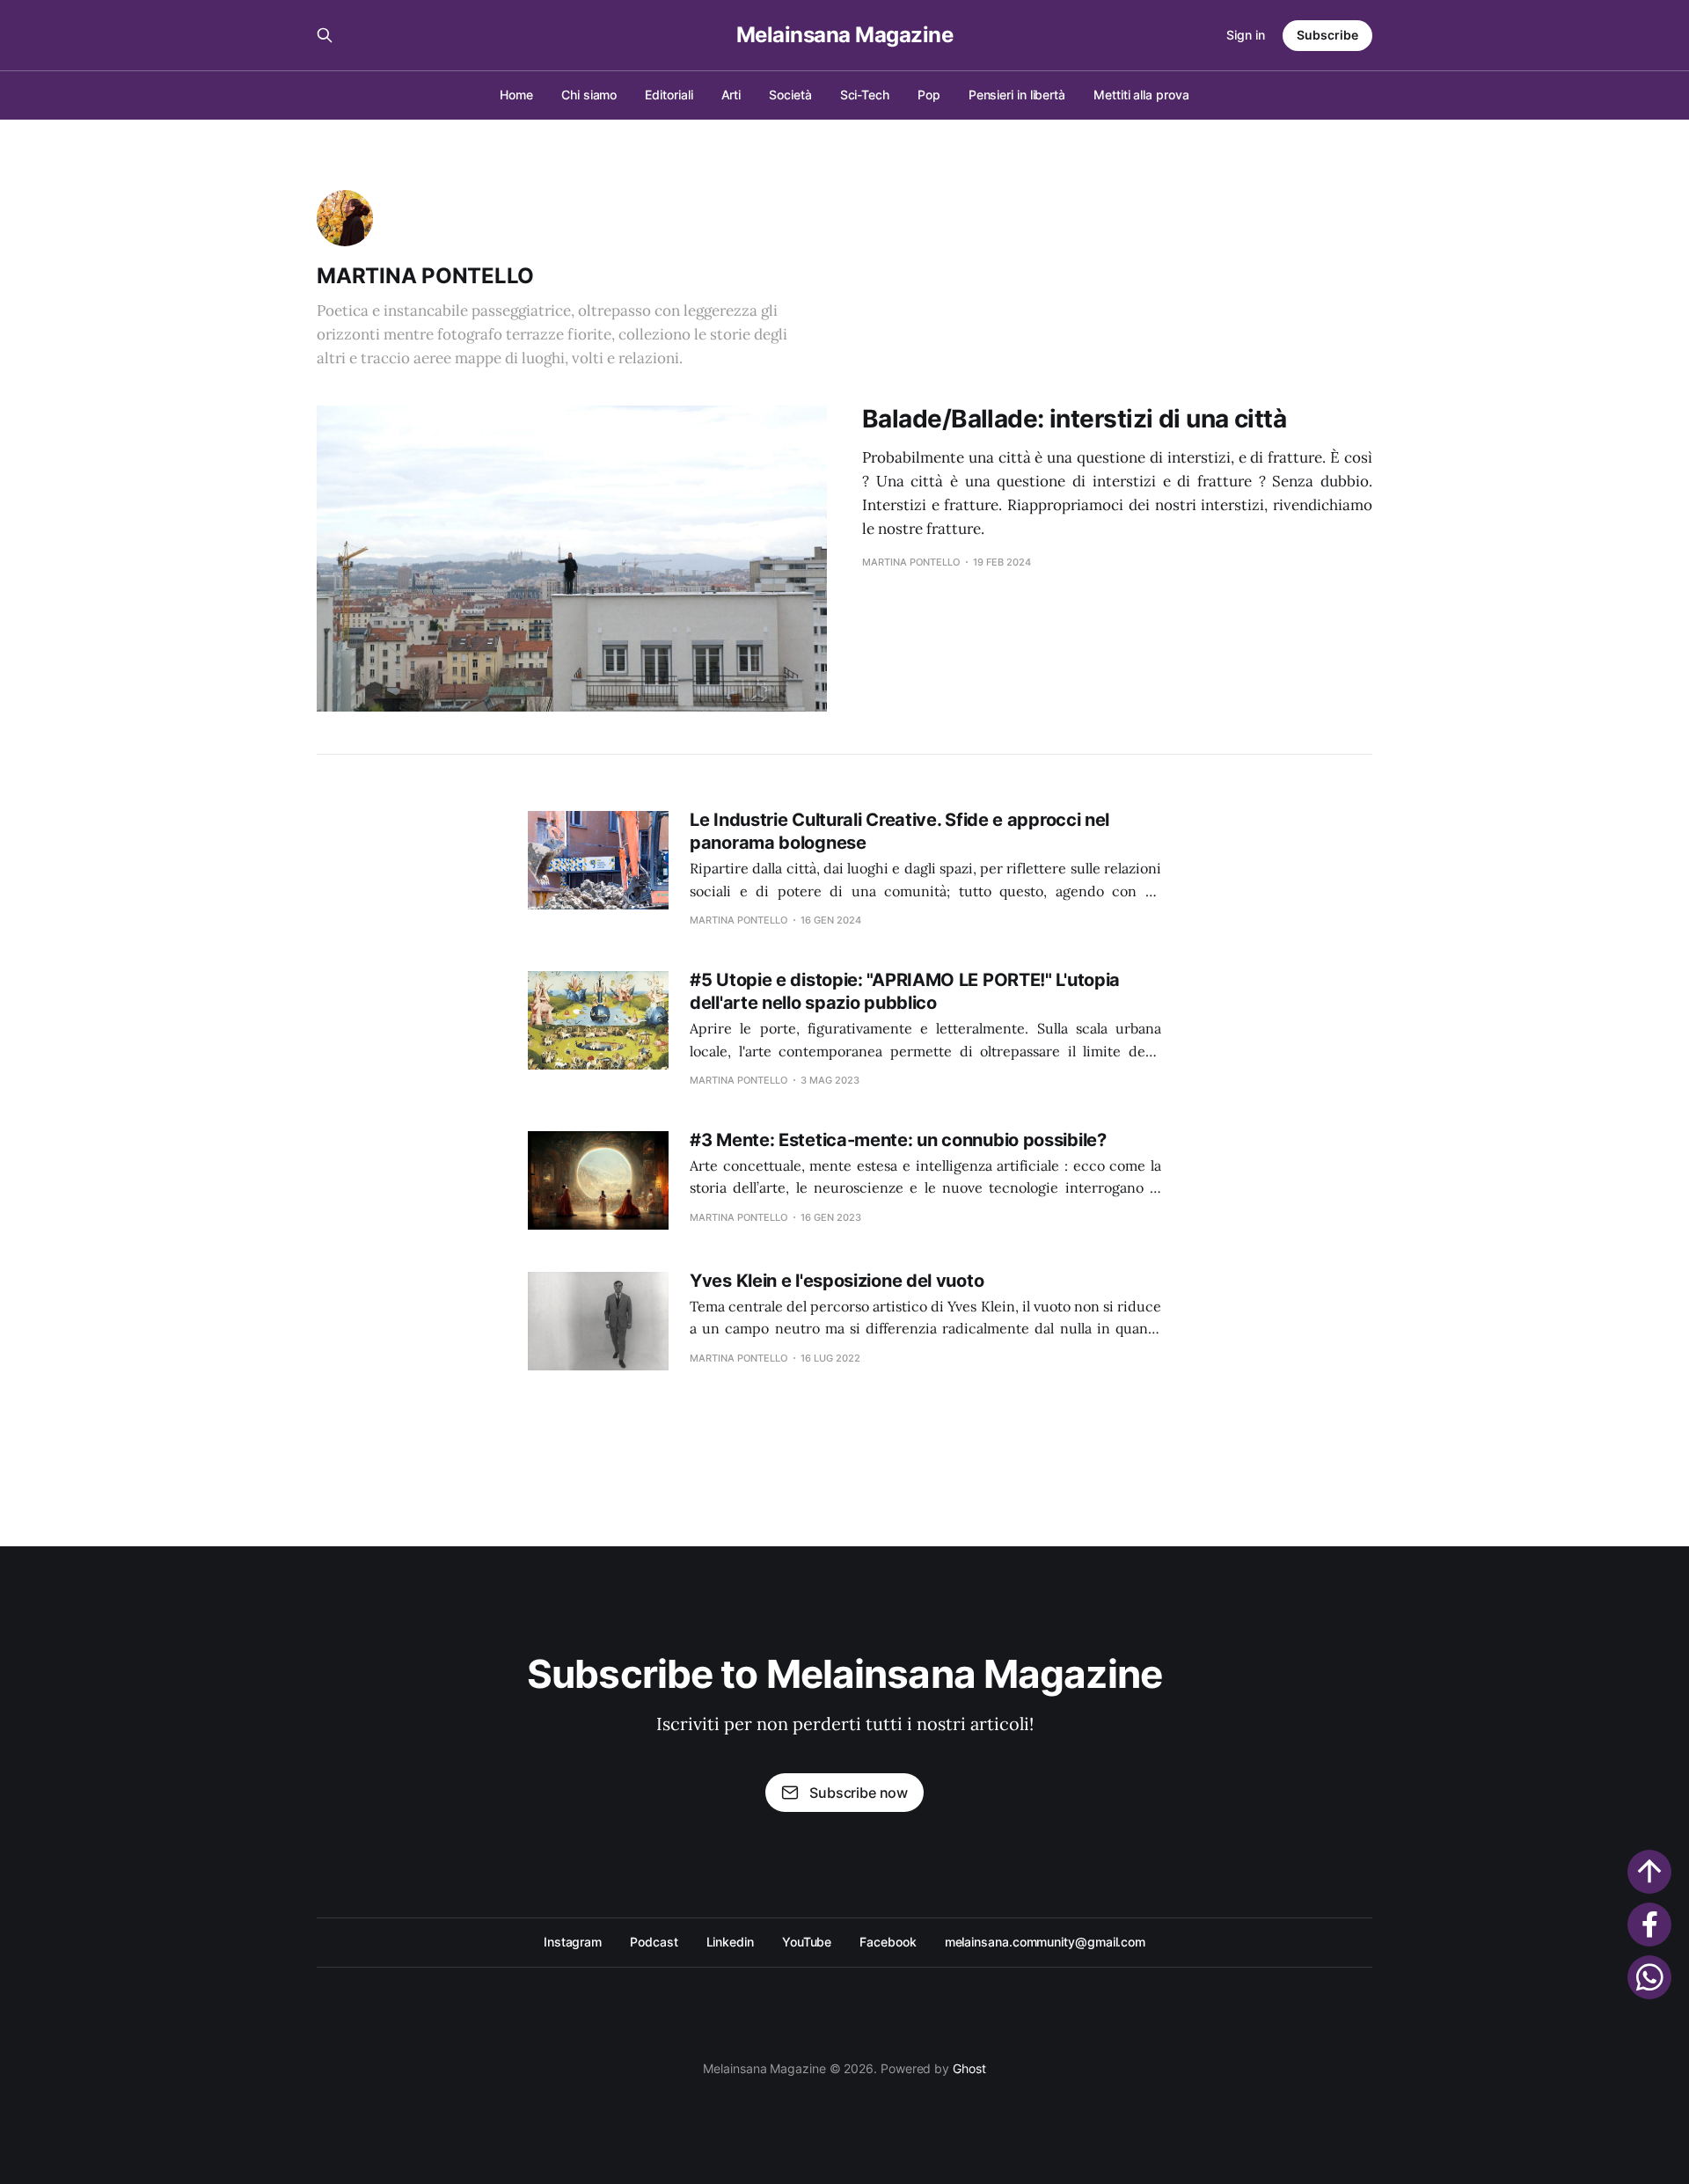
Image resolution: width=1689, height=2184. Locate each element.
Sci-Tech (865, 95)
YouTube (807, 1942)
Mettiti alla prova (1141, 95)
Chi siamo (589, 95)
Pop (929, 95)
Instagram (573, 1942)
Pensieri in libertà (1017, 95)
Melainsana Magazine (845, 35)
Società (790, 95)
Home (516, 95)
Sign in (1246, 35)
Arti (731, 95)
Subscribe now (859, 1793)
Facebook (888, 1942)
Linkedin (730, 1942)
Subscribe (1327, 35)
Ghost (969, 2068)
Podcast (654, 1942)
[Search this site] (325, 35)
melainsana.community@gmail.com (1045, 1942)
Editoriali (669, 95)
